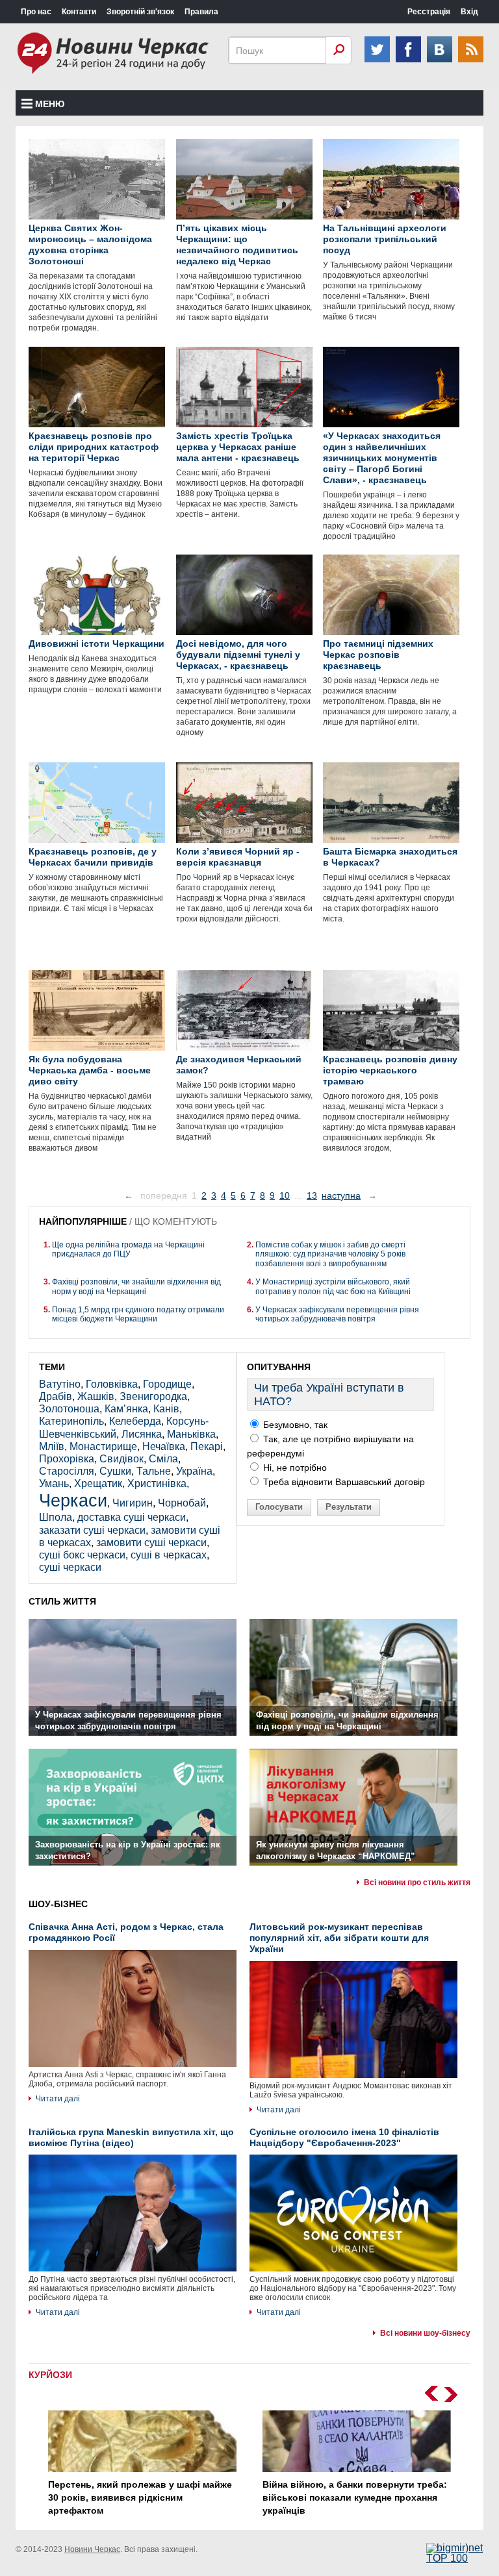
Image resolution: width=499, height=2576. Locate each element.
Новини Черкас (92, 2549)
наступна (341, 1195)
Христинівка (157, 1483)
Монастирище (103, 1446)
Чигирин (133, 1503)
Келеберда (135, 1421)
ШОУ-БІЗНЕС (58, 1904)
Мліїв (52, 1446)
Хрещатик (98, 1483)
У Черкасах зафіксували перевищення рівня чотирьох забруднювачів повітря (337, 1314)
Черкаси (73, 1500)
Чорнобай (182, 1503)
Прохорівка (67, 1459)
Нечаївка (164, 1446)
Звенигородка (153, 1396)
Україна (194, 1471)
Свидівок (122, 1459)
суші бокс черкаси (82, 1555)
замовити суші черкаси (151, 1543)
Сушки (115, 1471)
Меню (50, 104)
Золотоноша (69, 1409)
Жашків (96, 1396)
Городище (167, 1384)
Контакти (79, 12)
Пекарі (207, 1446)
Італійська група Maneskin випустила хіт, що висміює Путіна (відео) (131, 2137)
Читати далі (58, 2099)
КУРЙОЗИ (50, 2375)
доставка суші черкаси (132, 1517)
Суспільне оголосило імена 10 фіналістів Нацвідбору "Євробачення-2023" (344, 2137)
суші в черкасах (169, 1555)
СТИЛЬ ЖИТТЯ (62, 1601)
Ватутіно (60, 1384)
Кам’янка (126, 1409)
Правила (201, 12)
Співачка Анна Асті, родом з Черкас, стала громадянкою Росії (126, 1932)
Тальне (154, 1471)
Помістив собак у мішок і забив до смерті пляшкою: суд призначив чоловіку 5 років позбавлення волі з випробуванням (330, 1254)
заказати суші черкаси (92, 1530)
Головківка (112, 1384)
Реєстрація (429, 12)
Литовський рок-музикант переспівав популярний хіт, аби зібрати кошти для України (339, 1938)
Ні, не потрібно (294, 1468)
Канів (166, 1409)
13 (312, 1195)
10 (285, 1195)
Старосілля (67, 1471)
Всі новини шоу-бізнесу (425, 2333)
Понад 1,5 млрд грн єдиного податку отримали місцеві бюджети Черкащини (138, 1314)
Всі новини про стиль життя (417, 1882)
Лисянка (142, 1434)
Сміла (163, 1459)
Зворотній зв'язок (140, 12)
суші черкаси (70, 1567)
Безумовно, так (294, 1425)
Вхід (469, 12)
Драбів (56, 1396)
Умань (54, 1483)
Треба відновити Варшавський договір (343, 1482)
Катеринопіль (71, 1421)
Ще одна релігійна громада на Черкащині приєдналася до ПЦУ (128, 1249)
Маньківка (191, 1434)
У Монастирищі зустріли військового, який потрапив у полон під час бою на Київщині (333, 1286)
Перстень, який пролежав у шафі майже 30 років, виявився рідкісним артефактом (140, 2497)
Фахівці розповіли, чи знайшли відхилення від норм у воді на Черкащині (136, 1286)
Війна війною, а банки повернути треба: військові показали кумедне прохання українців (355, 2497)
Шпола (56, 1517)
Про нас (36, 12)
